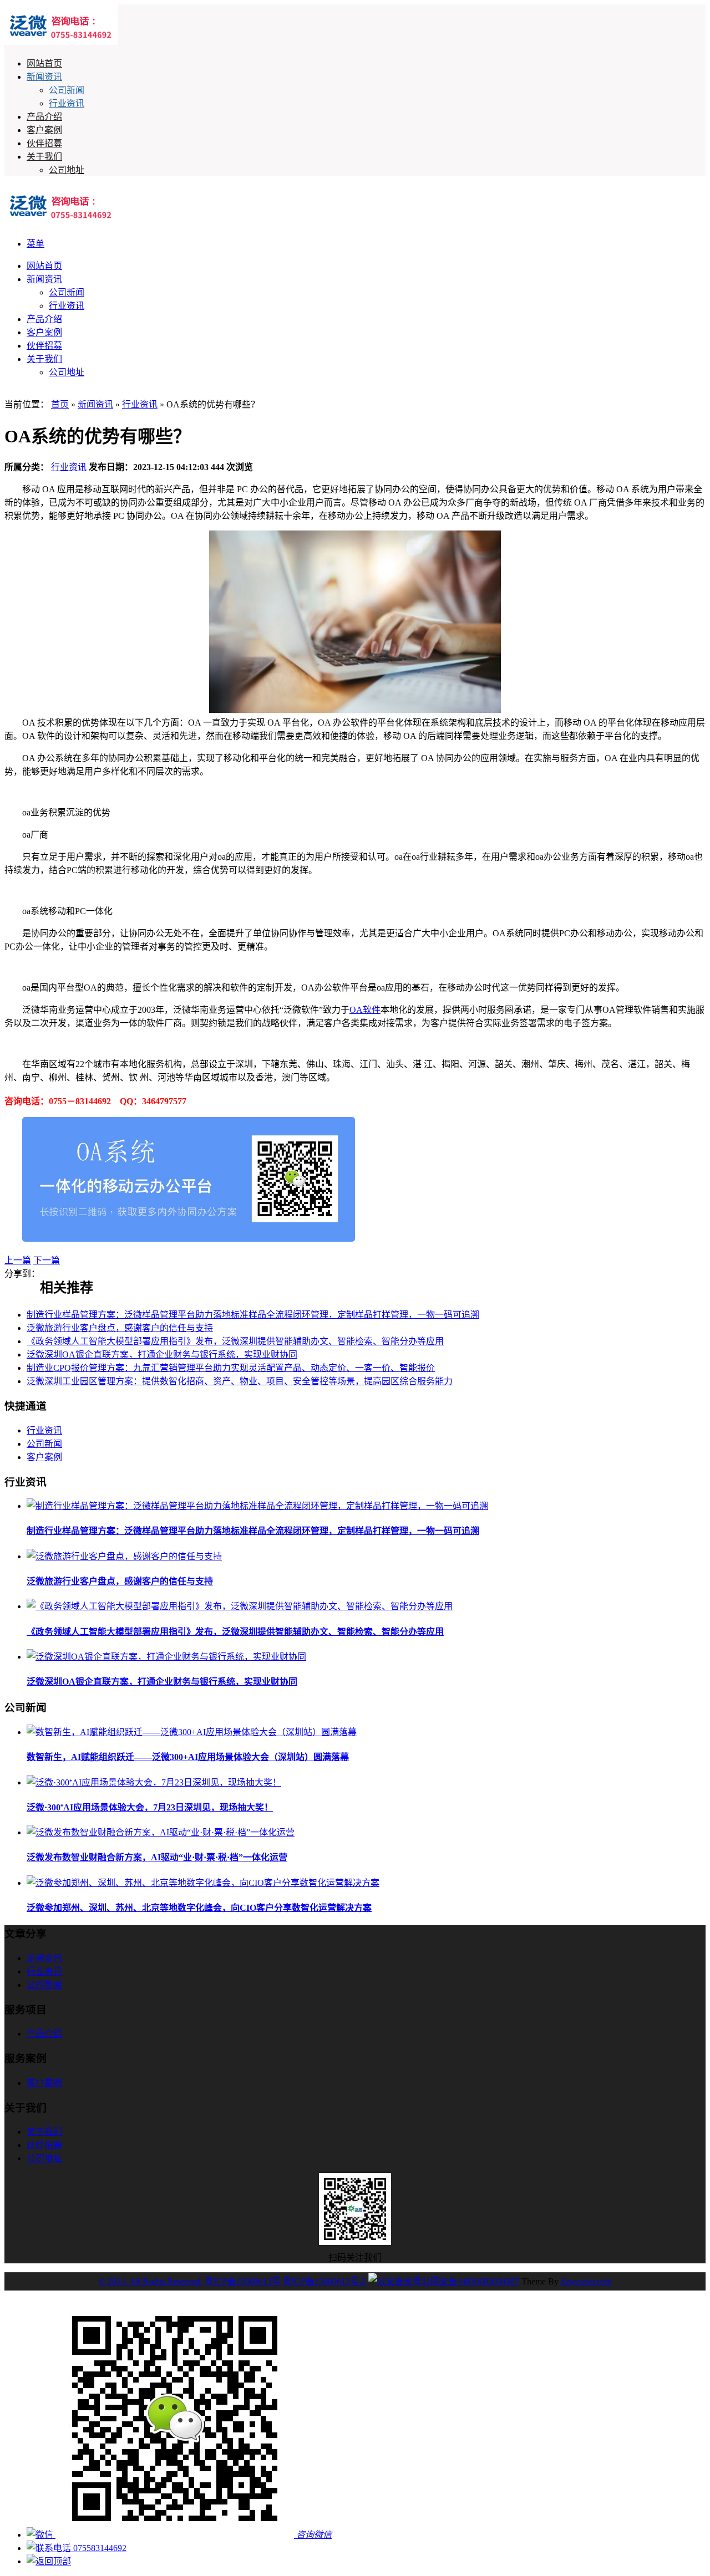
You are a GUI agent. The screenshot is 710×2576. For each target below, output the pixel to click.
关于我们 (44, 157)
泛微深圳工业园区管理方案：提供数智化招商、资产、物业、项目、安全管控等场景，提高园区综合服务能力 (240, 1381)
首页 (60, 404)
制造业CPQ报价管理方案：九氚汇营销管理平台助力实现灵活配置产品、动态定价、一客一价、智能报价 (231, 1368)
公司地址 (67, 170)
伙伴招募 (44, 143)
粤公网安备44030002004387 (466, 2281)
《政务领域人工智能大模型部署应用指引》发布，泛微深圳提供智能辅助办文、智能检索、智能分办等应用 (235, 1341)
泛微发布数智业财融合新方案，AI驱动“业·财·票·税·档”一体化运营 (157, 1857)
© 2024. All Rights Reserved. (151, 2281)
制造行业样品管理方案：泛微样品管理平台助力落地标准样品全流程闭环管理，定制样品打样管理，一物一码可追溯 (253, 1315)
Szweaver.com (586, 2281)
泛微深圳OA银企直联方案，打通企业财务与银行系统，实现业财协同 (162, 1355)
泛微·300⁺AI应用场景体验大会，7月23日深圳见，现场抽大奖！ (150, 1807)
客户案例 (44, 130)
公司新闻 (67, 90)
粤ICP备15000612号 (243, 2281)
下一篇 (47, 1260)
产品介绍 (44, 117)
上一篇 (18, 1260)
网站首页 (44, 63)
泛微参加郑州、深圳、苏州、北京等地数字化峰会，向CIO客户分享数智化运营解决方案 (199, 1908)
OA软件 (365, 1010)
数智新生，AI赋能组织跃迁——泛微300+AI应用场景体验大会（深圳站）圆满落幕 (188, 1757)
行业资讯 (67, 103)
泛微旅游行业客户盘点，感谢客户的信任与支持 (120, 1328)
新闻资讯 (44, 77)
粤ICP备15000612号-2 (324, 2281)
